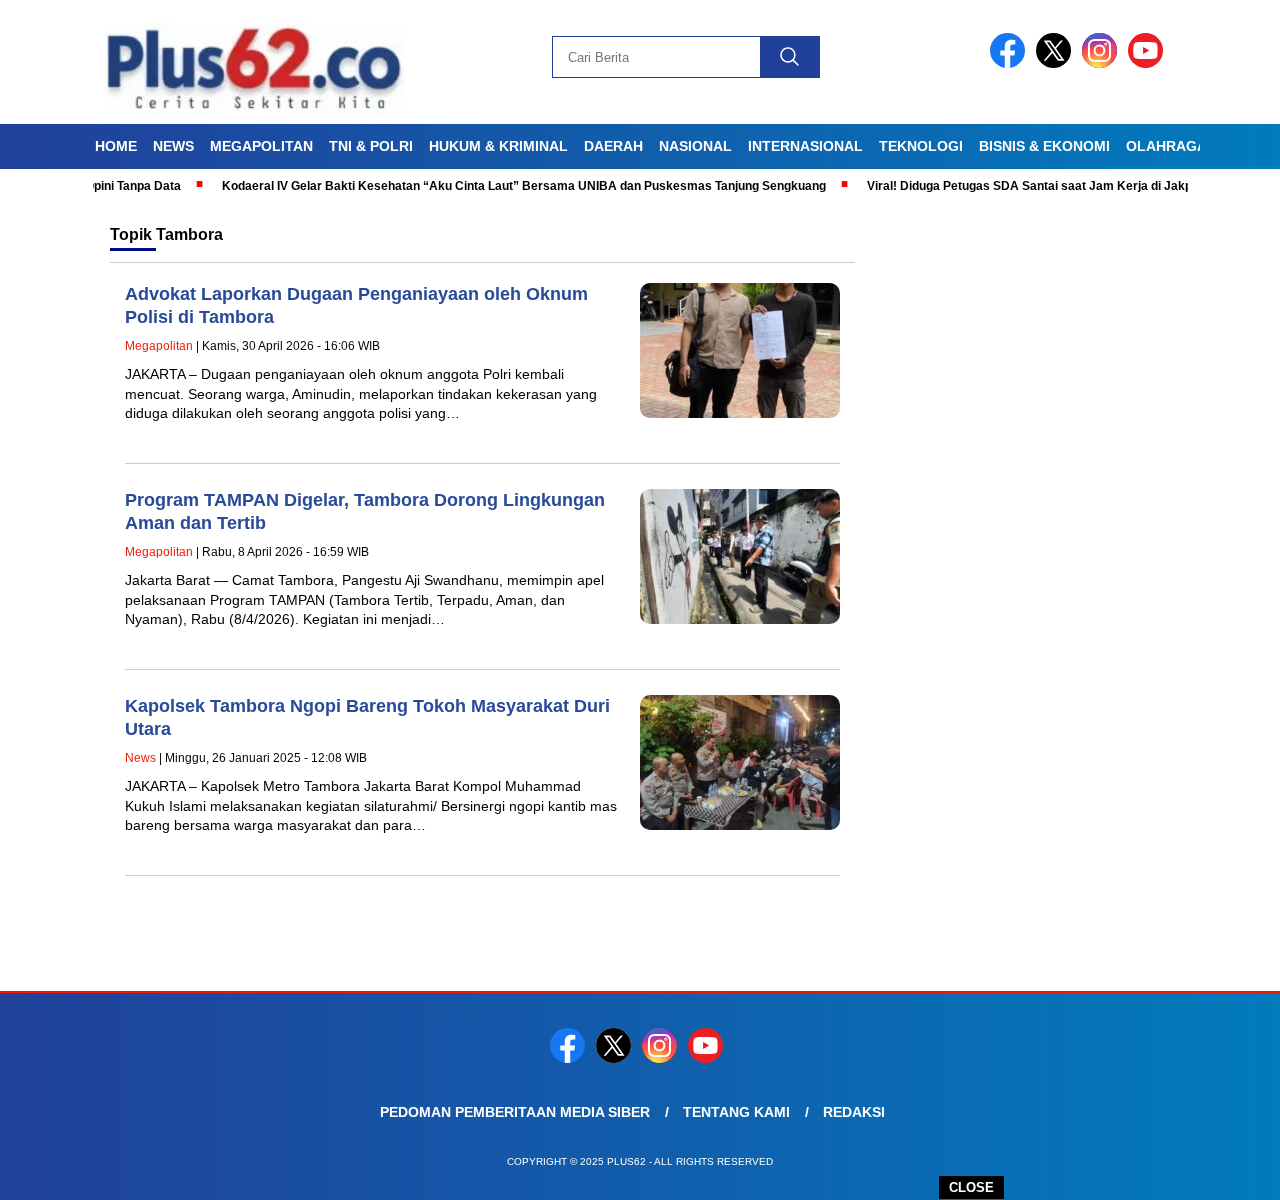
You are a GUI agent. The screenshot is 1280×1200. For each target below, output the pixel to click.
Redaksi (854, 1112)
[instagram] (1103, 63)
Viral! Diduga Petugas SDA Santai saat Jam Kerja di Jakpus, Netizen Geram (1051, 186)
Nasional (695, 146)
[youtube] (1149, 63)
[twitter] (1057, 63)
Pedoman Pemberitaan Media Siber (515, 1112)
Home (116, 146)
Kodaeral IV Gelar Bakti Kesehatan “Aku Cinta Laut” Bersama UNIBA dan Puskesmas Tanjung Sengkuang (493, 186)
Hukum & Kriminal (498, 146)
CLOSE (971, 1187)
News (173, 146)
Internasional (805, 146)
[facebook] (1011, 63)
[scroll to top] (1225, 1169)
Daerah (613, 146)
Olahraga (1166, 146)
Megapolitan (261, 146)
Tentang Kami (736, 1112)
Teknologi (921, 146)
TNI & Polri (371, 146)
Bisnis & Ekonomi (1044, 146)
